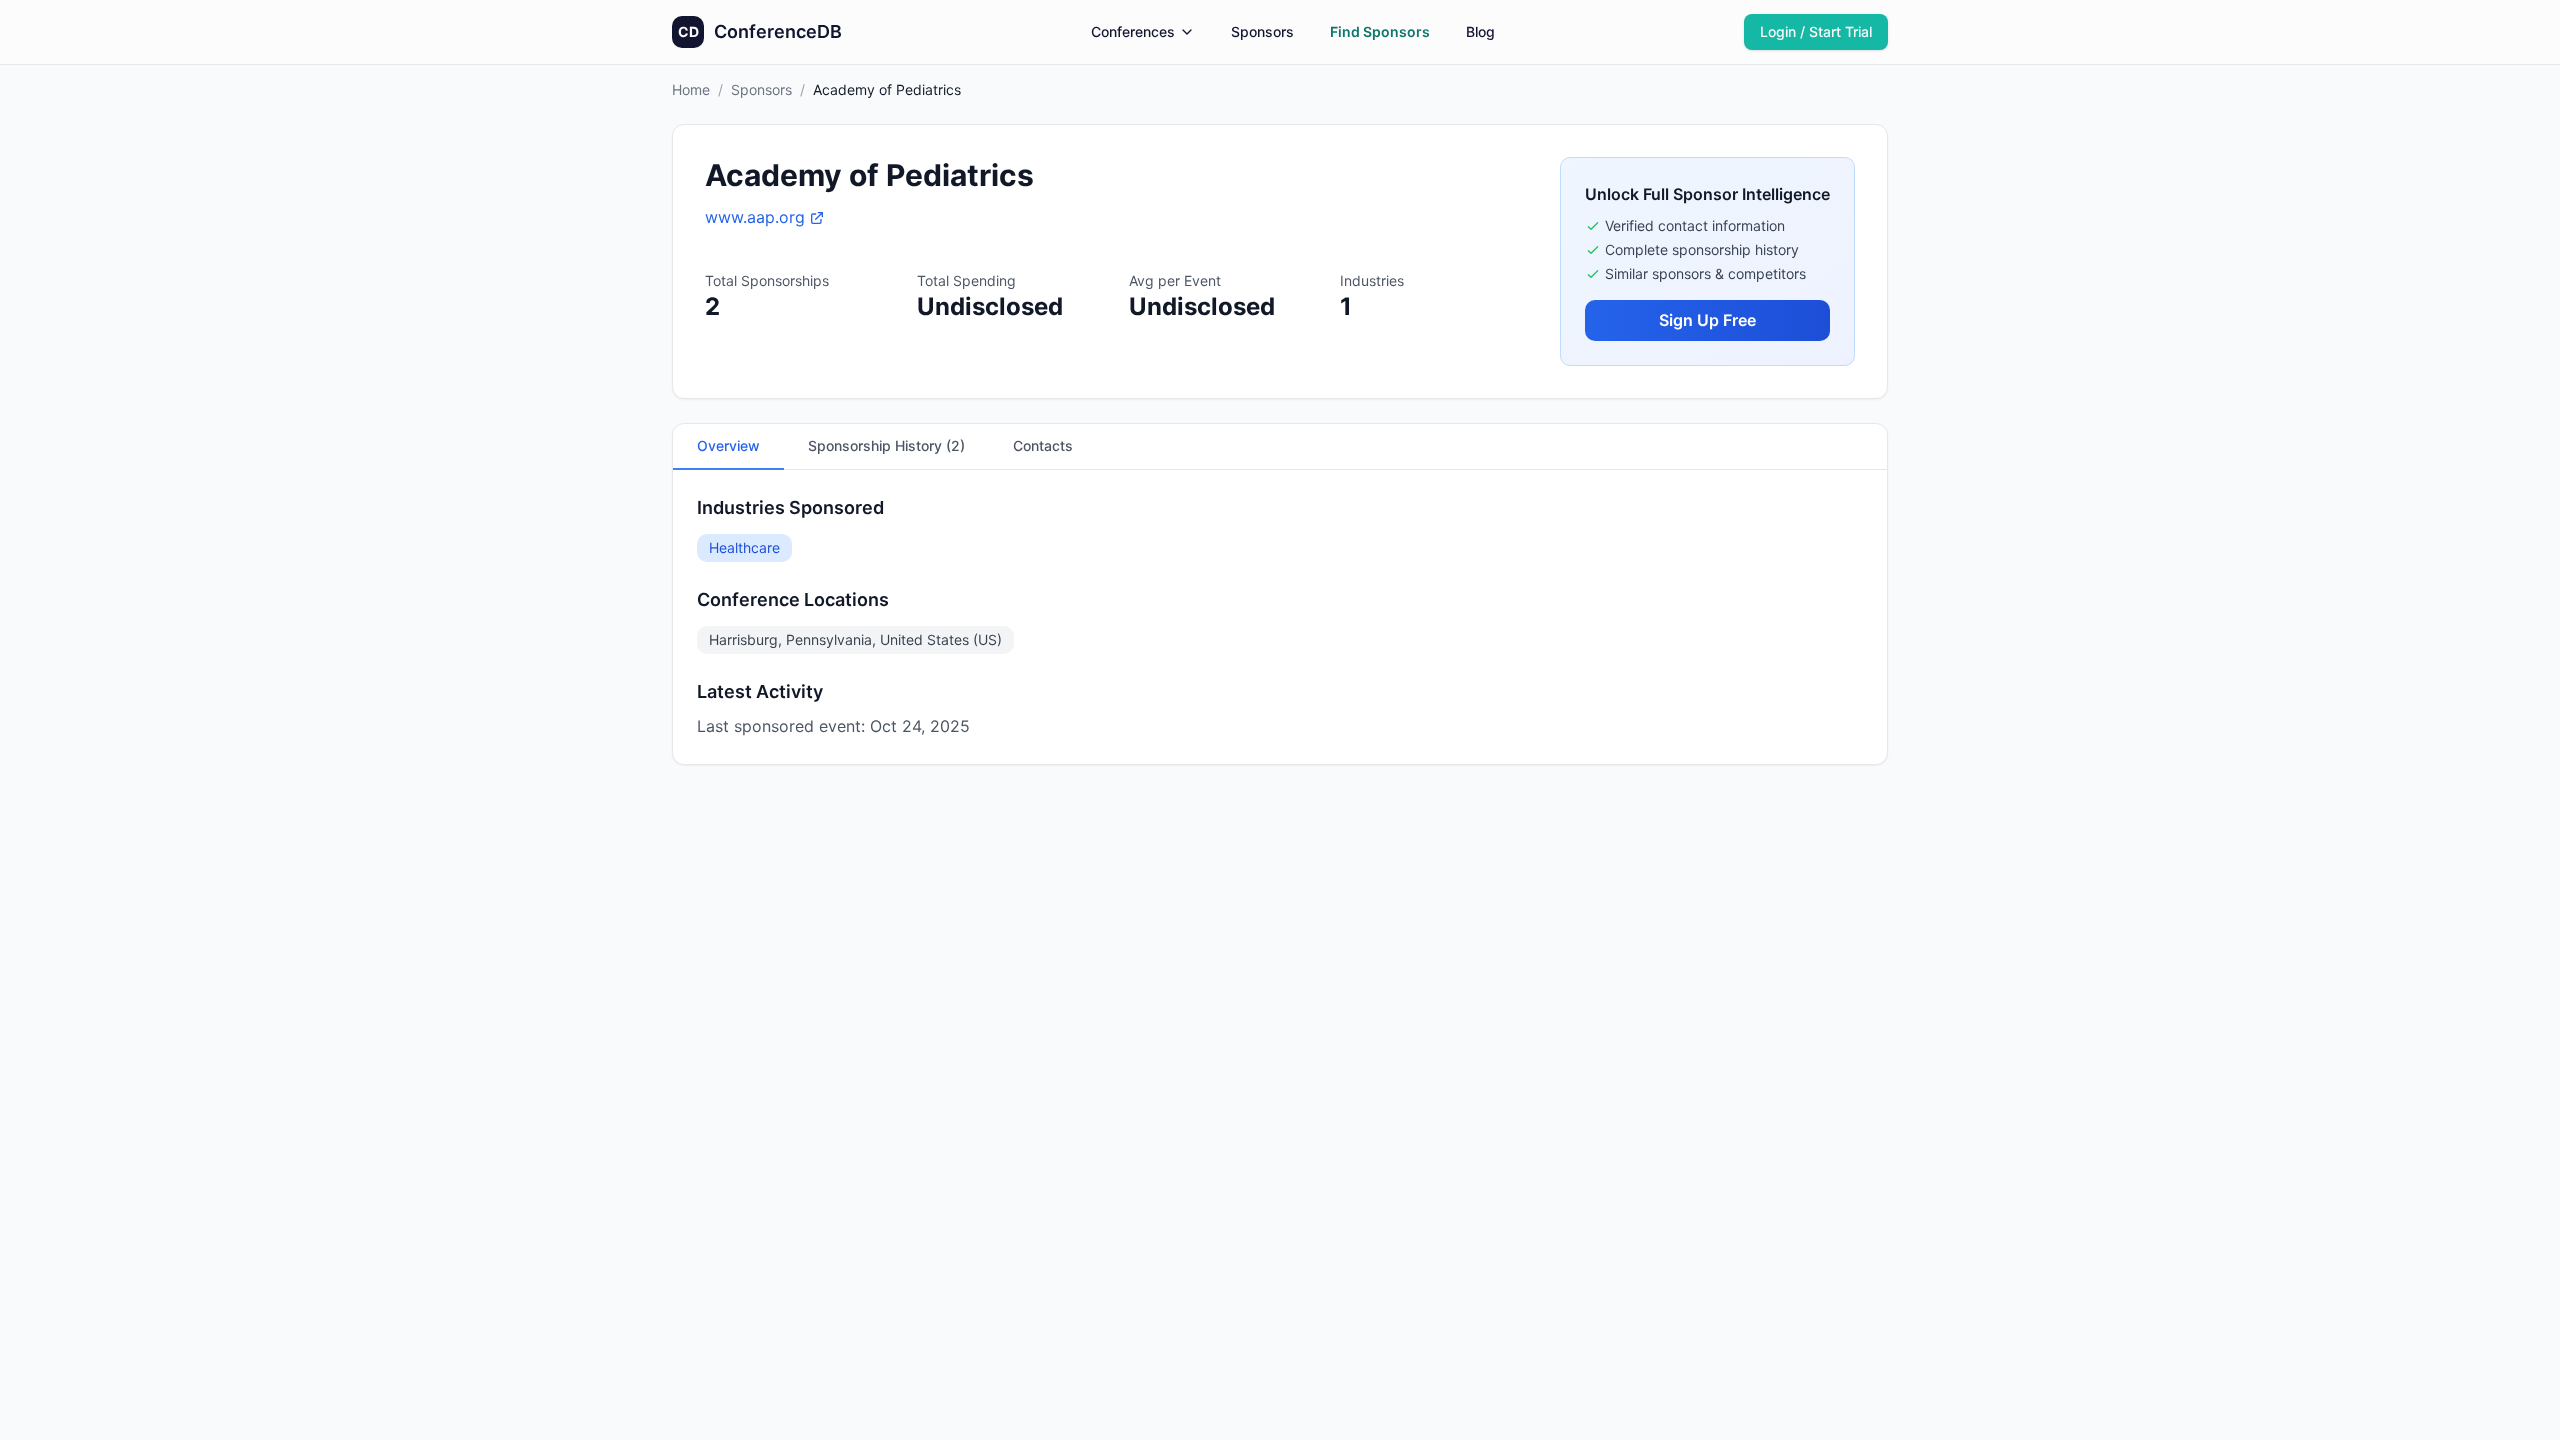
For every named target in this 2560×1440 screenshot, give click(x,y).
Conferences (1133, 31)
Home (691, 89)
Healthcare (744, 547)
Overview (728, 445)
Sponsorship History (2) (886, 445)
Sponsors (1262, 31)
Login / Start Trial (1816, 31)
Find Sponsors (1380, 31)
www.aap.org (755, 217)
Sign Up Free (1707, 320)
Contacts (1043, 445)
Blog (1480, 31)
